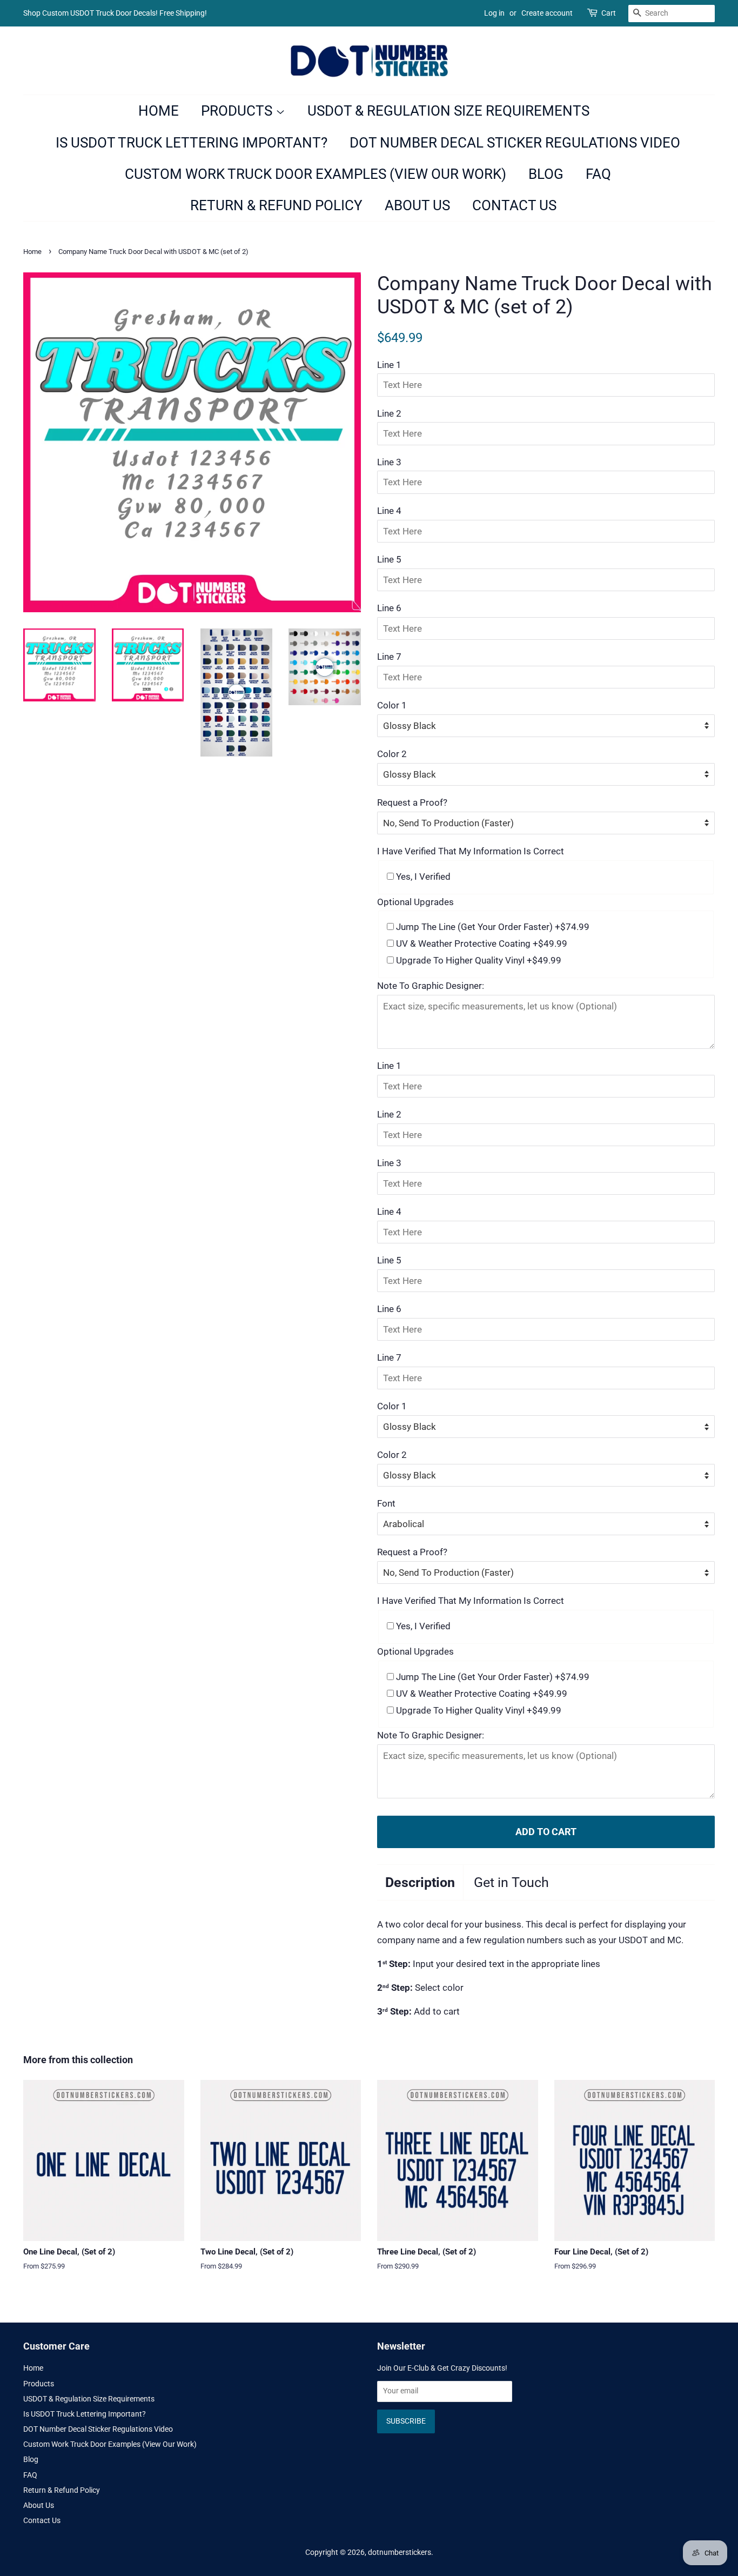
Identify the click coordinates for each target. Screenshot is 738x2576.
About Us (417, 205)
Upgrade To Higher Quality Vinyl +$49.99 (478, 960)
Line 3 (389, 462)
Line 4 (389, 511)
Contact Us (514, 205)
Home (159, 111)
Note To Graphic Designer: (431, 986)
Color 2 (392, 754)
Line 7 (389, 657)
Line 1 (389, 365)
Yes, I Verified (422, 876)
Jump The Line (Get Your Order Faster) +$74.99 (492, 927)
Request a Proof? (412, 802)
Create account (547, 13)
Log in (494, 13)
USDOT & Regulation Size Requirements (448, 111)
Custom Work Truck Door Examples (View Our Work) (316, 174)
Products (238, 111)
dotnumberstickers (400, 2552)
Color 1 (392, 705)
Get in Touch (511, 1882)
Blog (546, 174)
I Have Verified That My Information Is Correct (471, 851)
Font (386, 1503)
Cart (609, 13)
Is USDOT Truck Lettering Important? (192, 143)
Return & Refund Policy (276, 205)
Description (420, 1882)
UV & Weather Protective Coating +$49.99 (481, 944)
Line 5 (389, 559)
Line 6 (389, 608)
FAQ (598, 174)
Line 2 (389, 413)
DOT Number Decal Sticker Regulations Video (515, 143)
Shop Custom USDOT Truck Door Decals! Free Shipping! (115, 13)
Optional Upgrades (415, 902)
